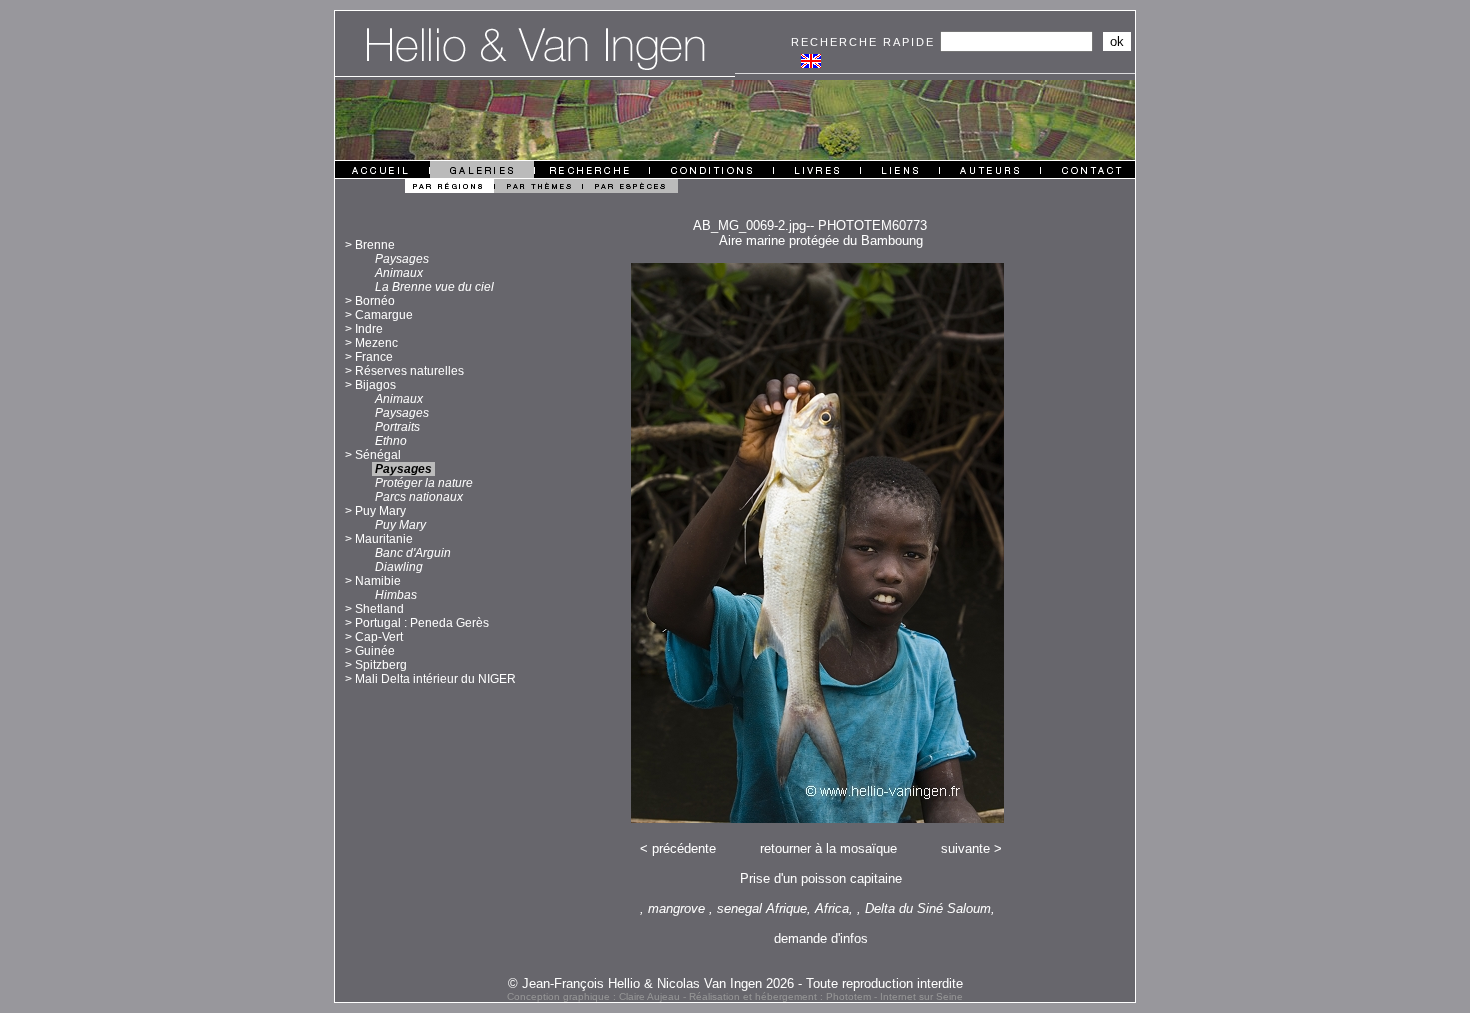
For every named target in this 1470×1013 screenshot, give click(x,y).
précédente (684, 848)
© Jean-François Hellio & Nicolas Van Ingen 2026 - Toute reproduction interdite (735, 983)
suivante (965, 848)
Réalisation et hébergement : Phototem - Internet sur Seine (826, 996)
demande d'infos (821, 938)
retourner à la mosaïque (828, 848)
